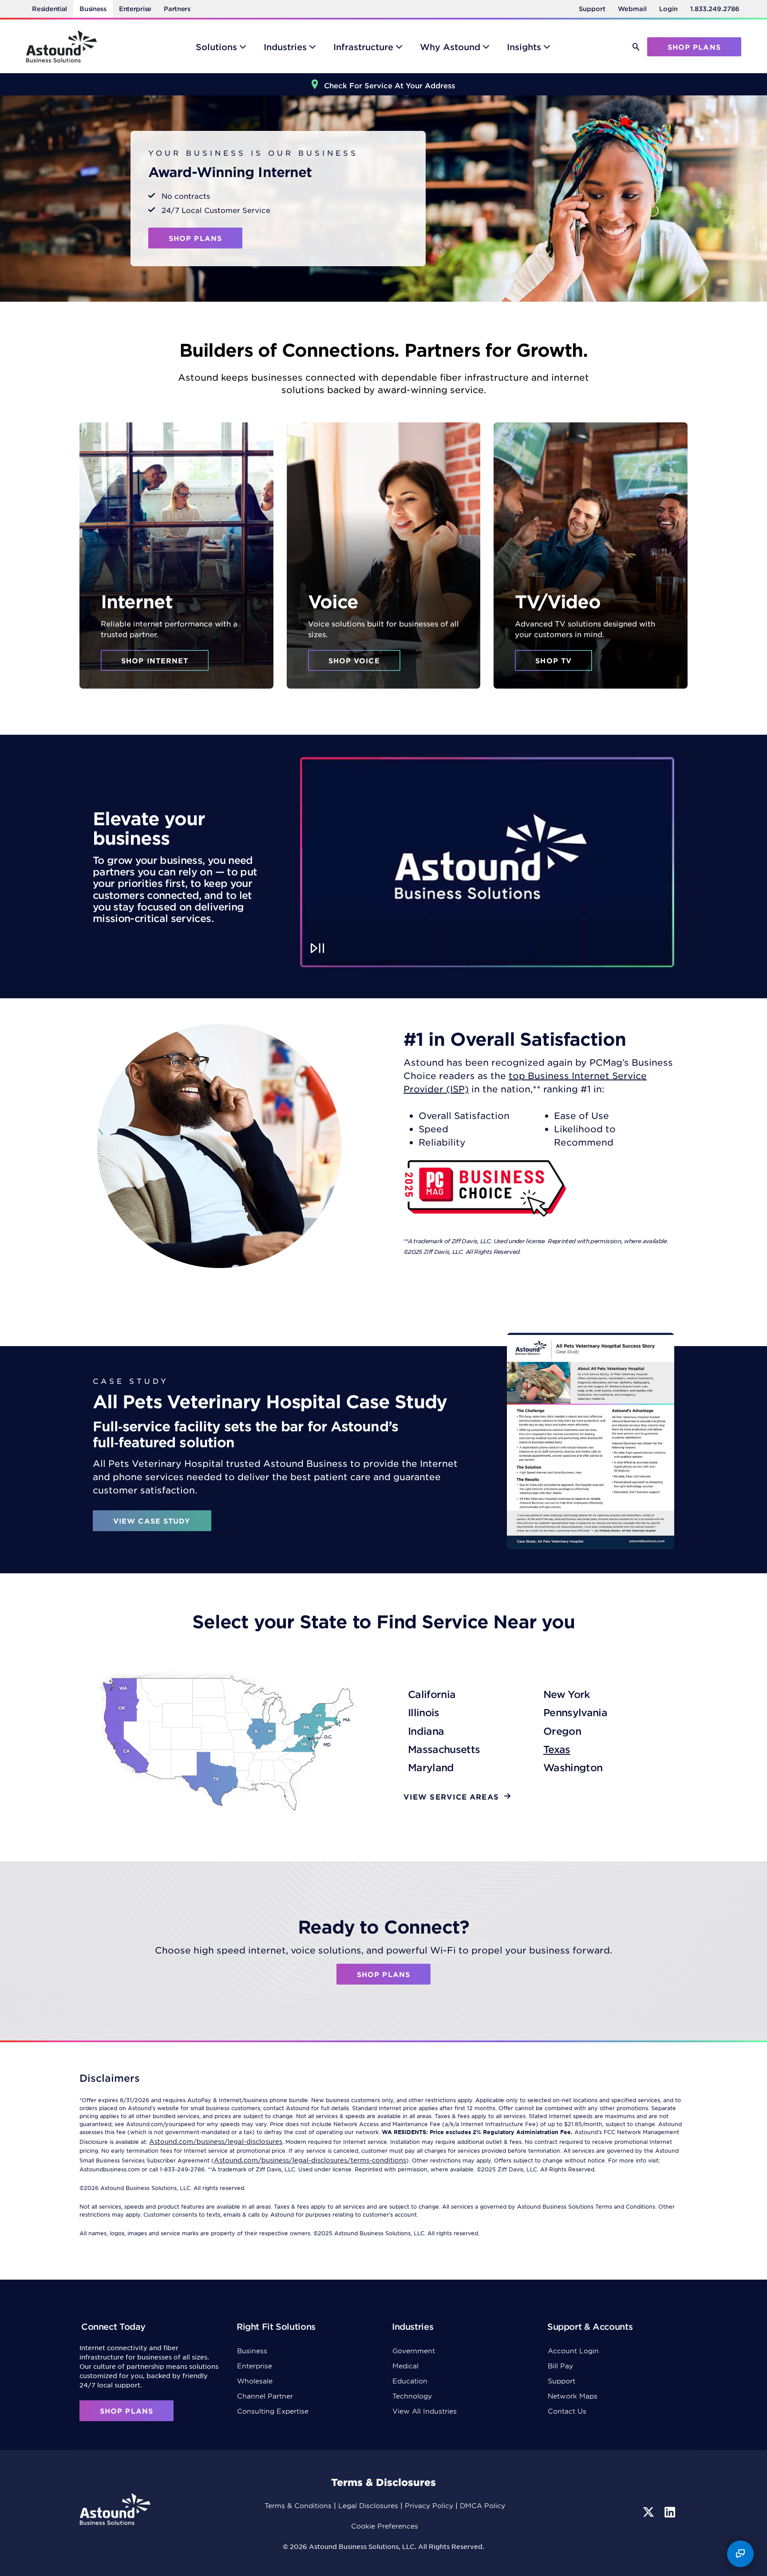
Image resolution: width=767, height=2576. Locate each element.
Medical (405, 2365)
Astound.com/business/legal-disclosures (216, 2141)
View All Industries (425, 2411)
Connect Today (113, 2326)
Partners (177, 9)
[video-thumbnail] (487, 862)
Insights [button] (524, 47)
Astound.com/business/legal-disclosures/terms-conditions (310, 2160)
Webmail (632, 9)
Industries (413, 2326)
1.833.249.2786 (715, 9)
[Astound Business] (61, 46)
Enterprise (135, 9)
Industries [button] (285, 47)
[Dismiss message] (747, 2537)
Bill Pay (560, 2365)
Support (592, 9)
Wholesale (255, 2381)
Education (410, 2381)
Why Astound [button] (450, 47)
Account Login (573, 2350)
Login (668, 9)
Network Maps (573, 2396)
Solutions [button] (216, 47)
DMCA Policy (482, 2505)
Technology (412, 2396)
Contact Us (567, 2411)
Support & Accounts (590, 2326)
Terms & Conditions (298, 2505)
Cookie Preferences (385, 2526)
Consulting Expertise (273, 2411)
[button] (636, 47)
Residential (49, 9)
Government (414, 2350)
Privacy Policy (429, 2505)
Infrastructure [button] (363, 47)
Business (93, 9)
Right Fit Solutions (276, 2326)
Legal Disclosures (368, 2505)
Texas (557, 1749)
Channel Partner (265, 2396)
